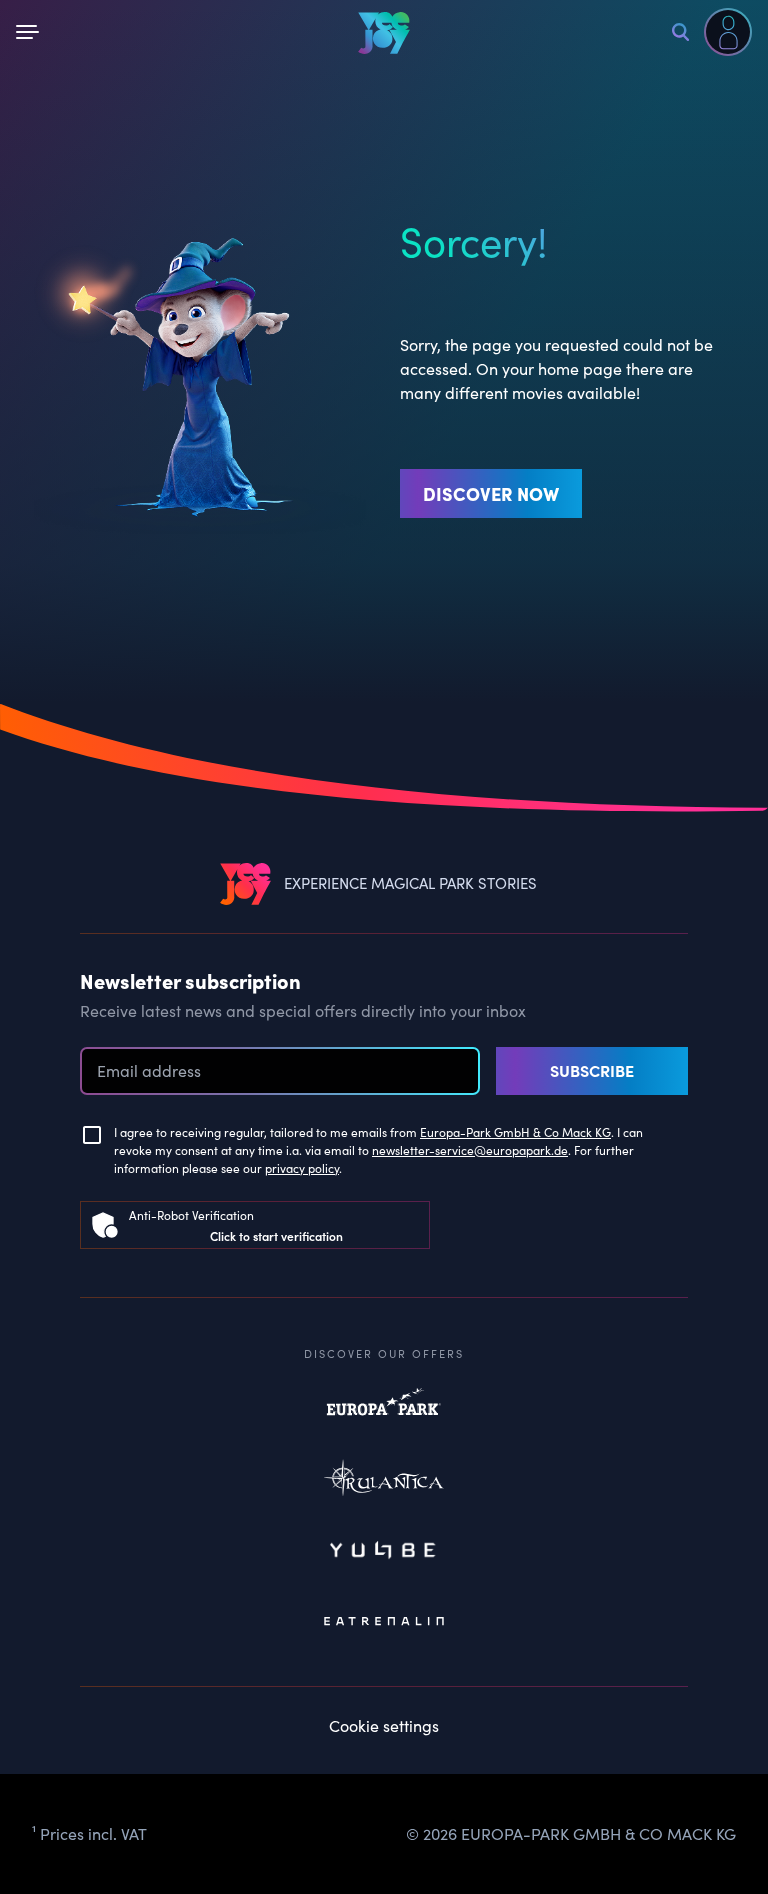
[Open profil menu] (728, 32)
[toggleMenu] (31, 32)
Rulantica (384, 1482)
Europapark (384, 1412)
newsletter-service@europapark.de (470, 1150)
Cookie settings (384, 1725)
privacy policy (302, 1168)
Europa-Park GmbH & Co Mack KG (515, 1132)
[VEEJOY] (384, 32)
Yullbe (384, 1552)
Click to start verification (276, 1235)
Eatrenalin (384, 1622)
